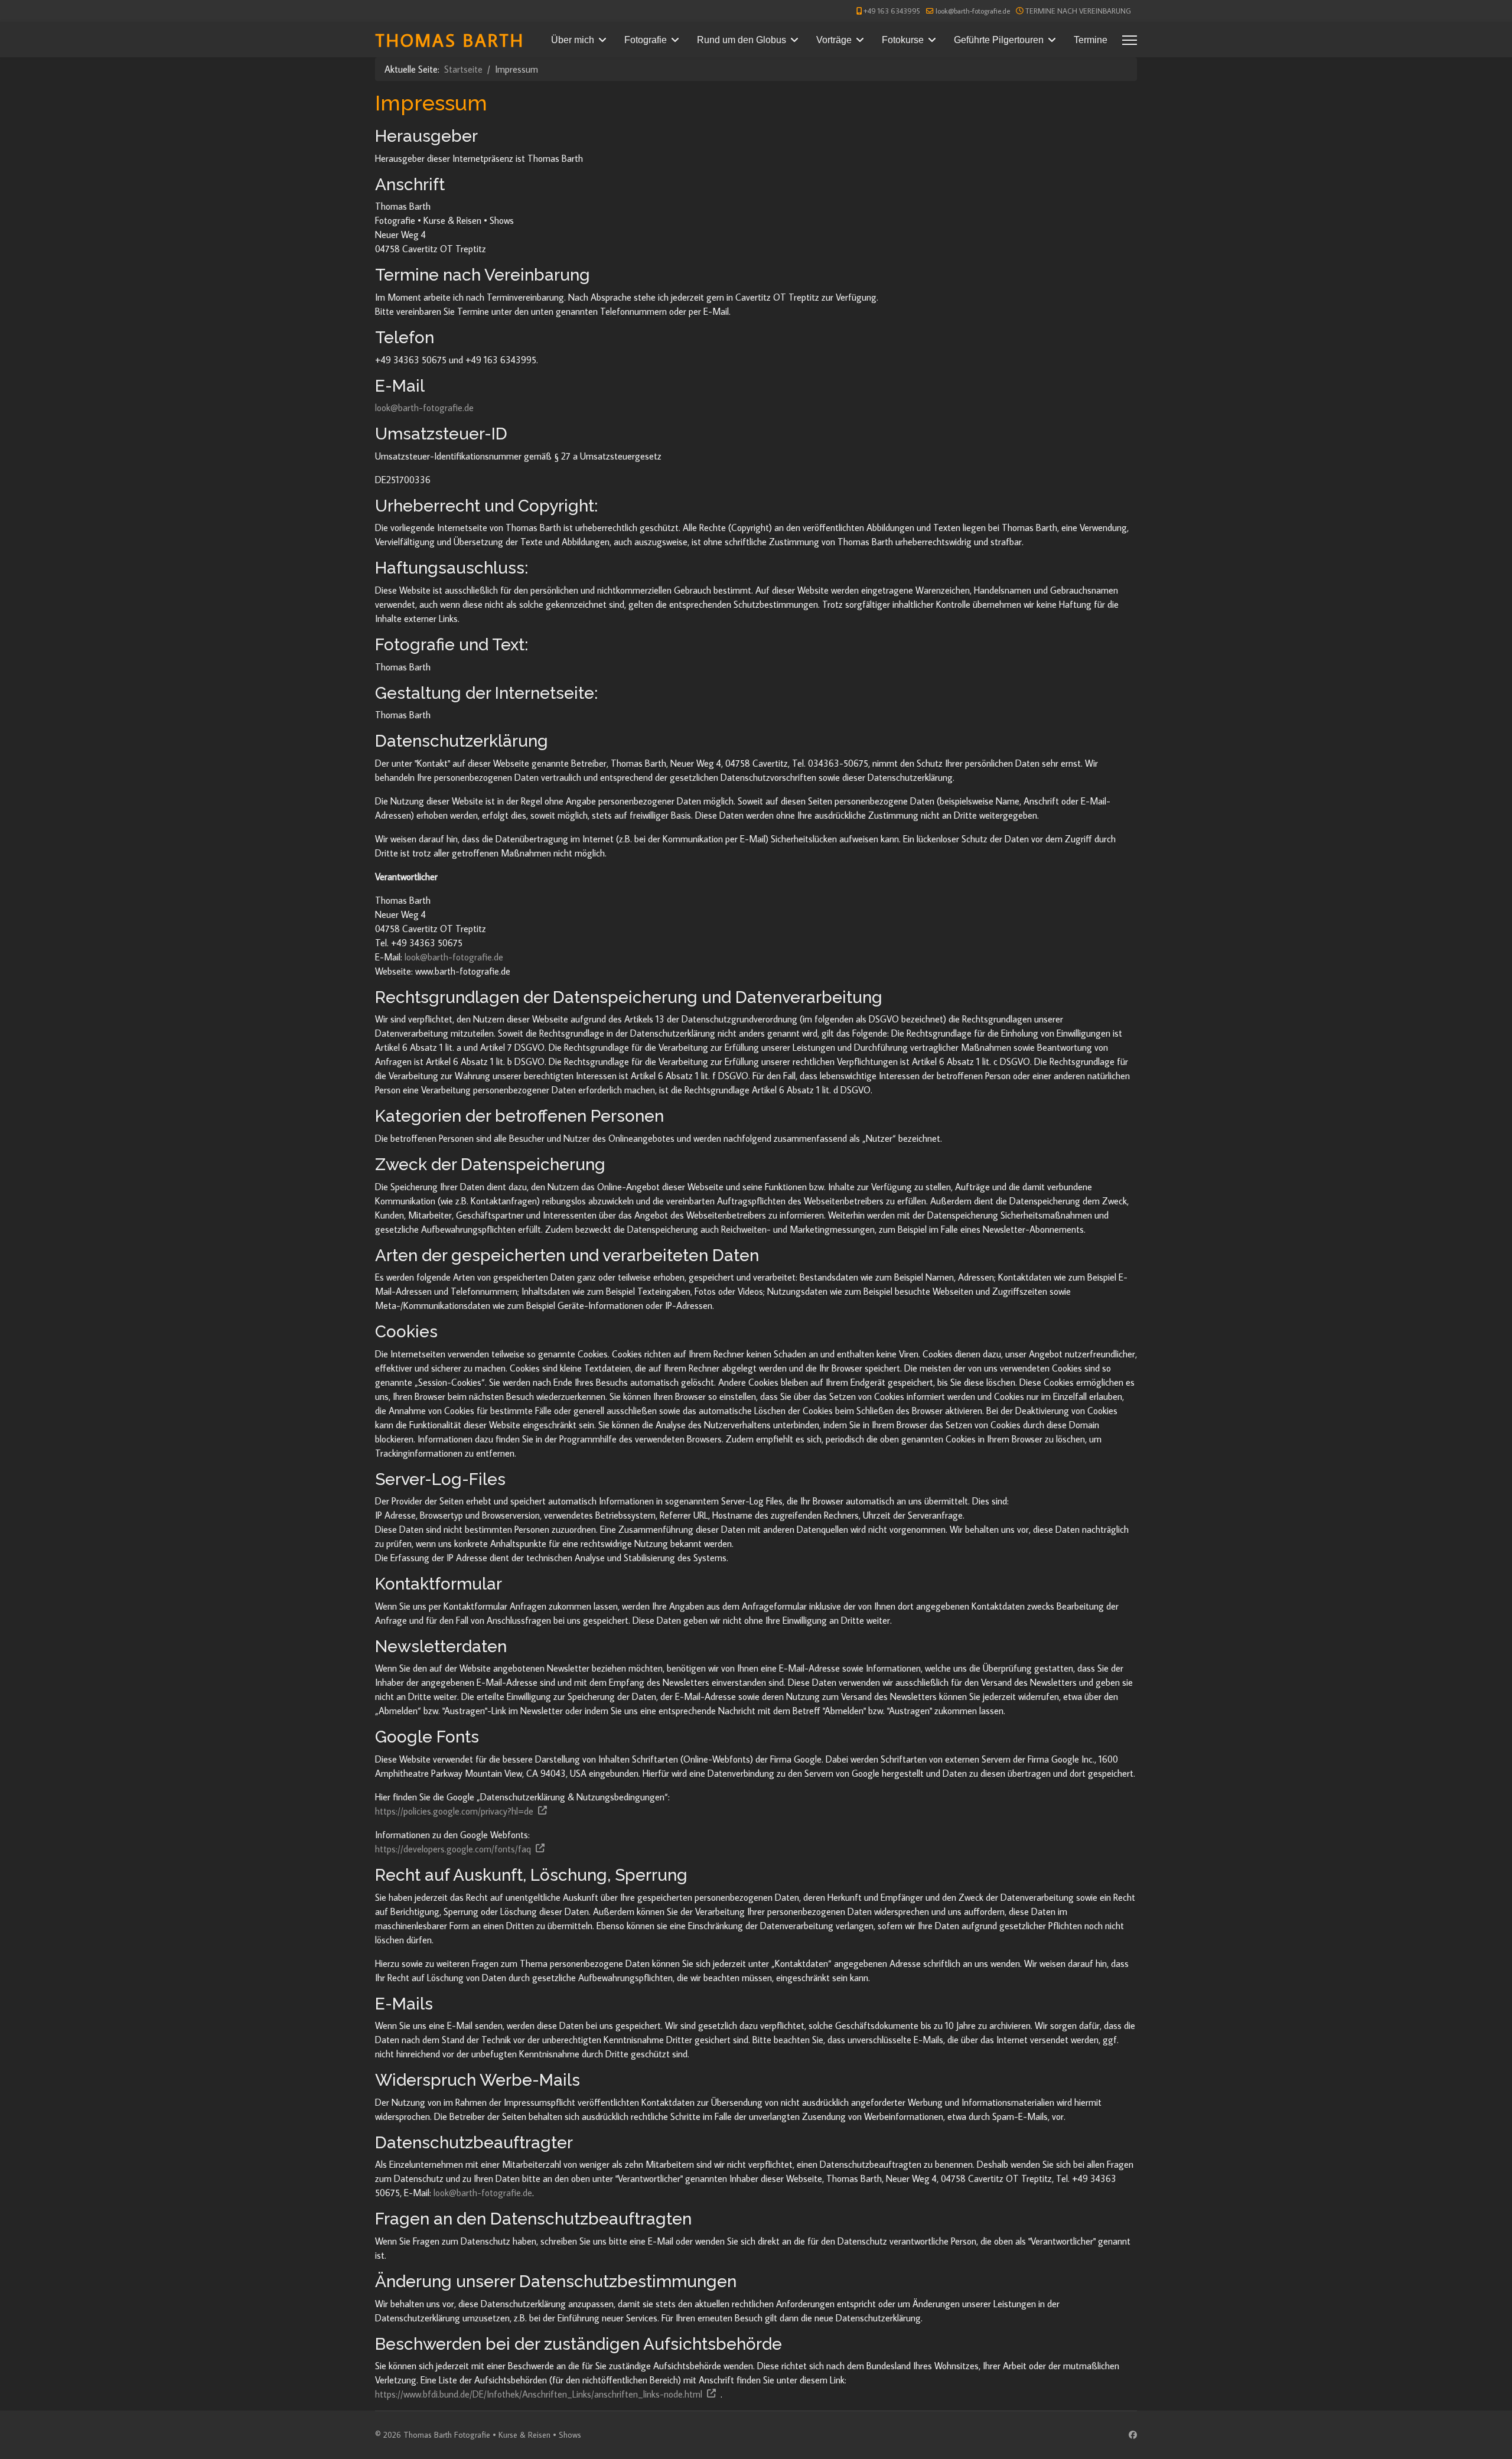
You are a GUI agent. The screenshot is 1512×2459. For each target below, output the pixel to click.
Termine (1091, 40)
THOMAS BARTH (450, 40)
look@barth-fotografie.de (973, 11)
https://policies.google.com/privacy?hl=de (454, 1811)
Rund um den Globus (742, 40)
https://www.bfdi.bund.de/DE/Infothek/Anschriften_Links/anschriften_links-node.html (539, 2394)
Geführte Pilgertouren (999, 40)
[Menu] (1130, 40)
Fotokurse (903, 40)
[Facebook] (1133, 2435)
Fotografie (646, 40)
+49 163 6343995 (892, 11)
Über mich (573, 40)
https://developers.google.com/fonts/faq (453, 1849)
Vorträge (834, 40)
